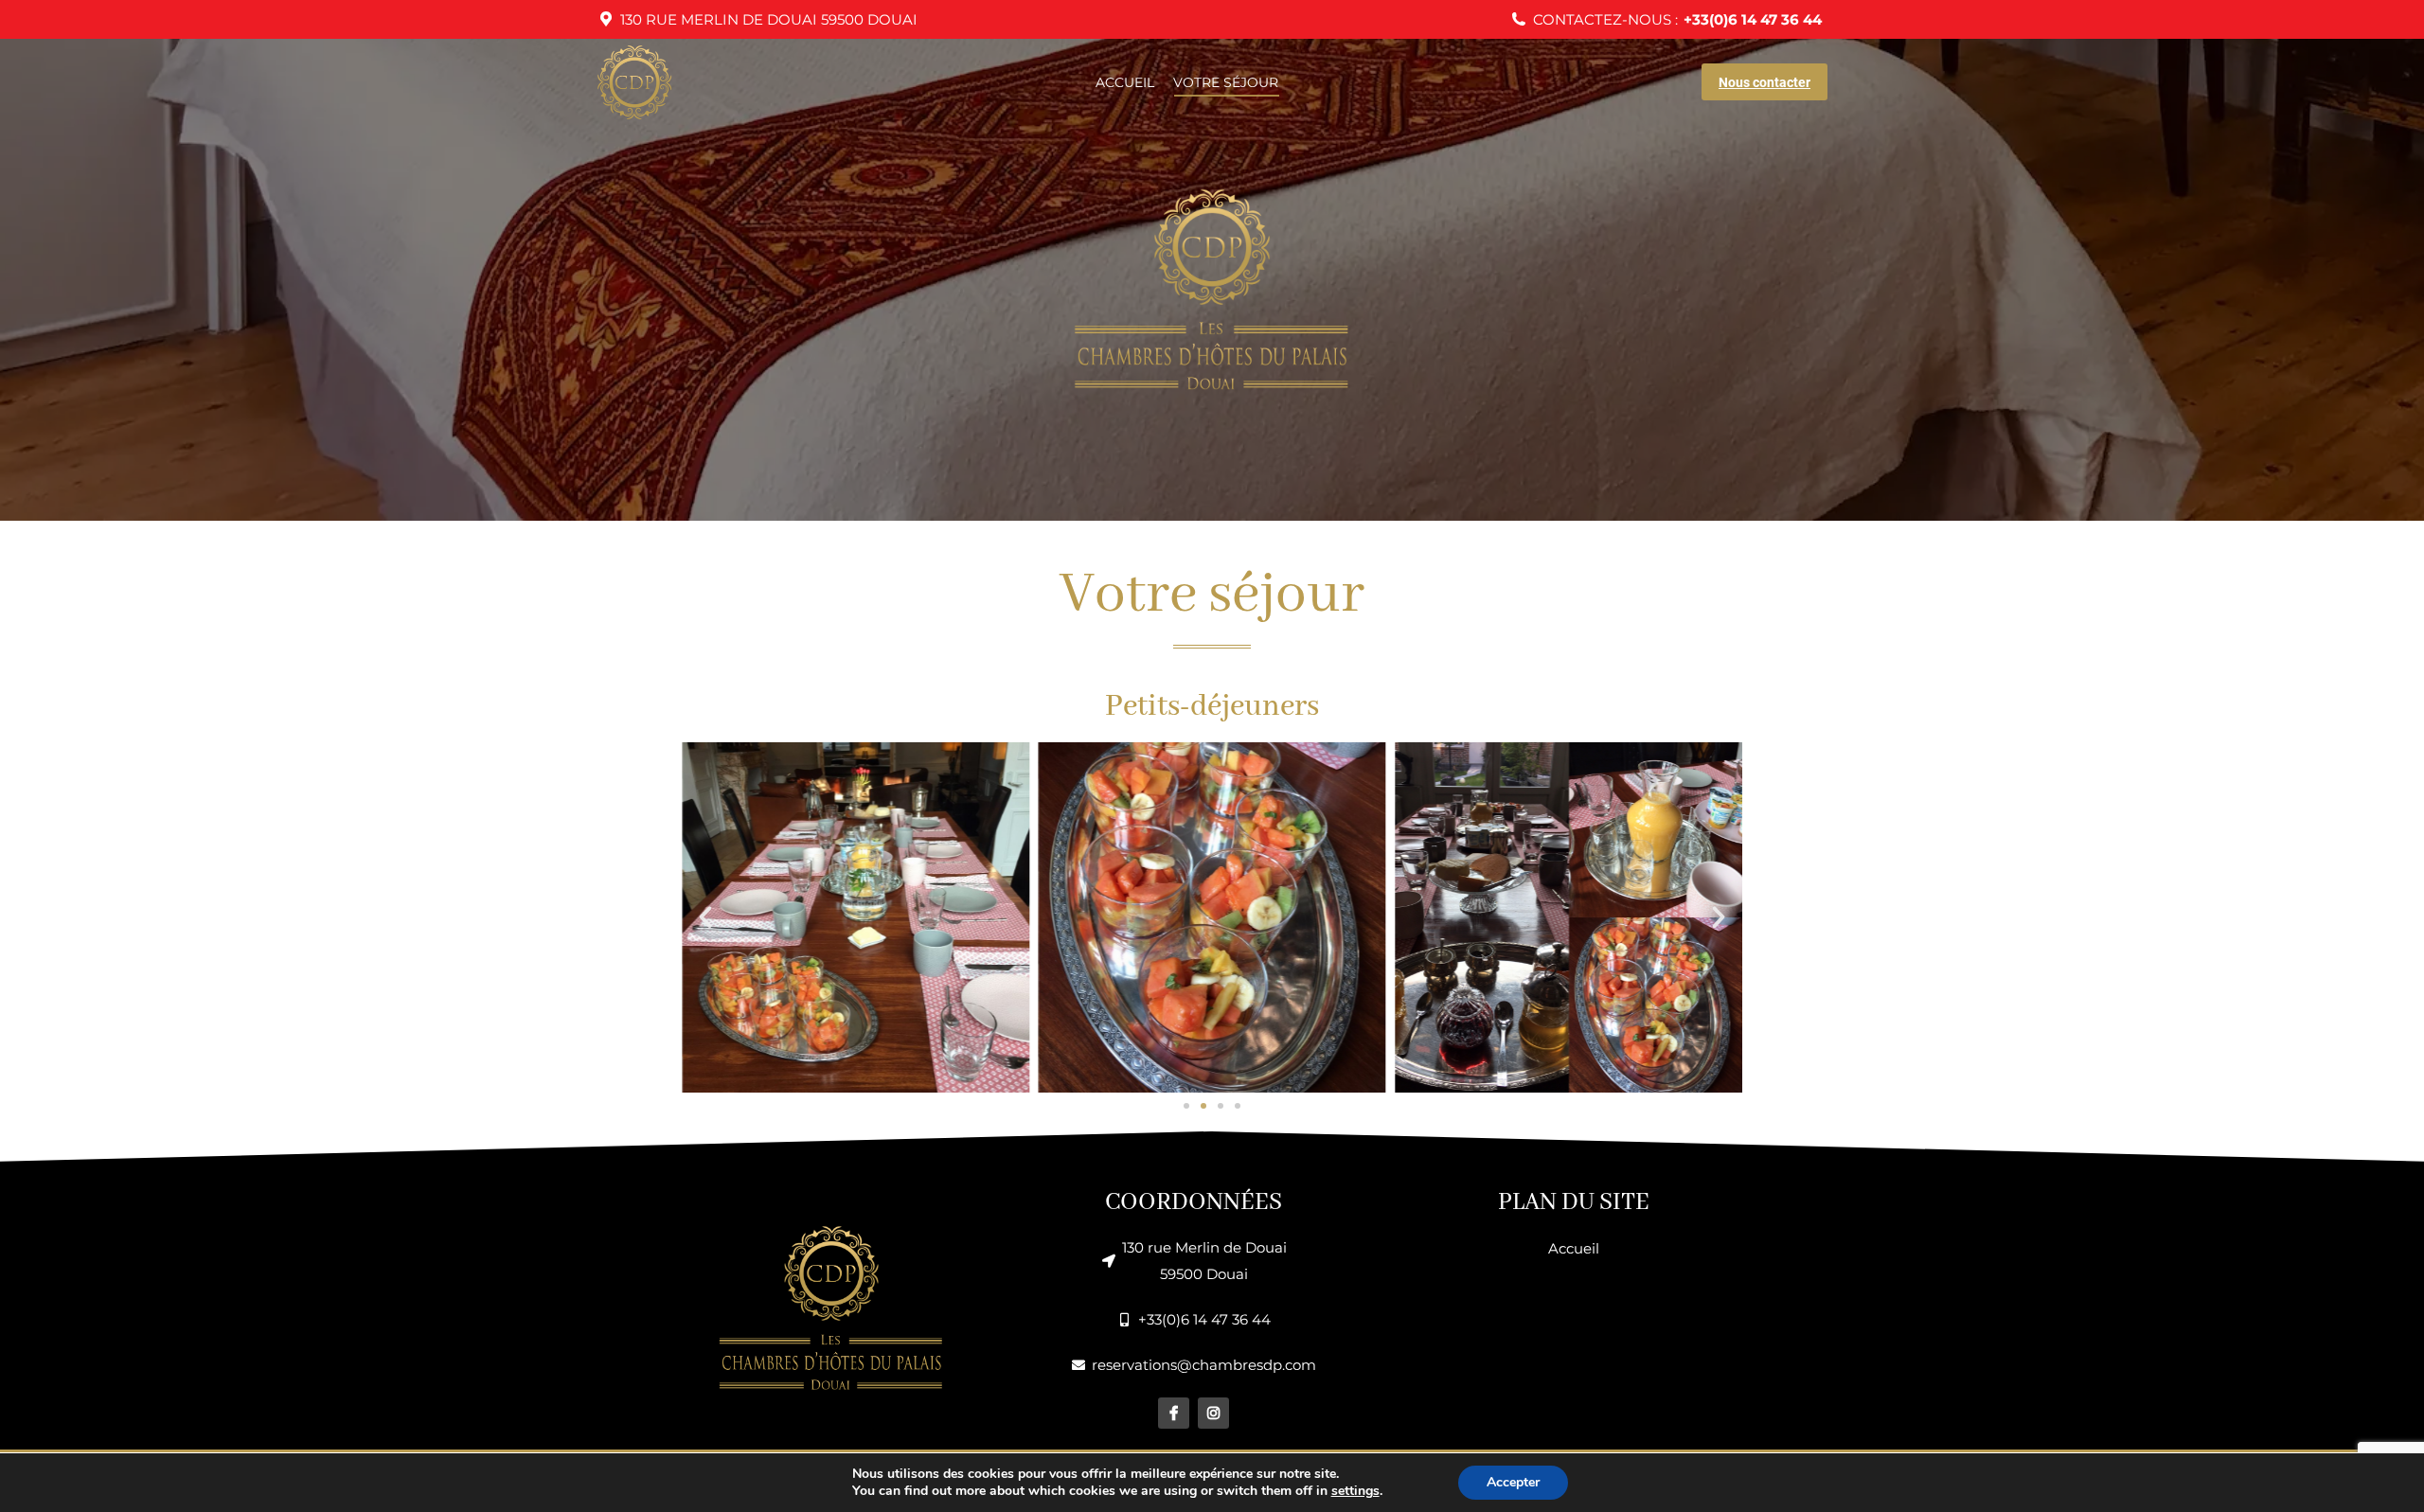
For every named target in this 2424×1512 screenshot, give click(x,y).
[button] (705, 917)
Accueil (1574, 1248)
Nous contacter (1765, 82)
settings (1355, 1491)
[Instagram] (1213, 1413)
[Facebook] (1174, 1413)
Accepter (1513, 1482)
